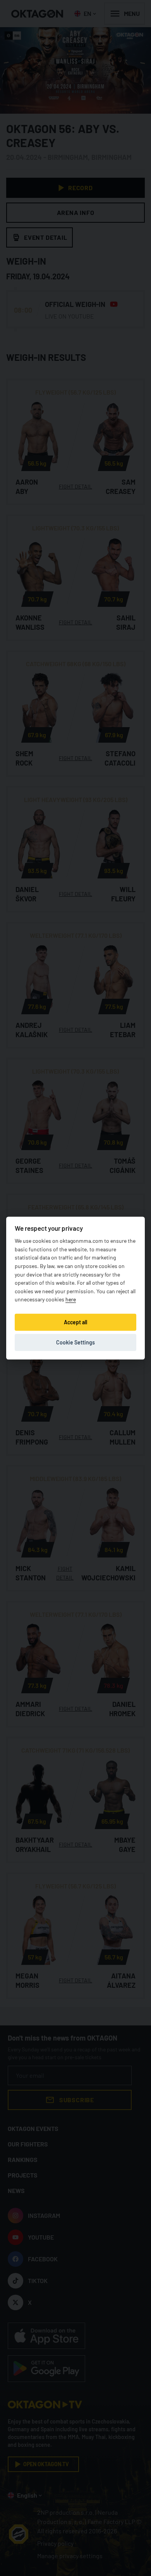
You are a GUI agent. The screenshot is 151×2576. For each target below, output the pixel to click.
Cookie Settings (75, 1342)
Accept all (75, 1322)
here (71, 1299)
